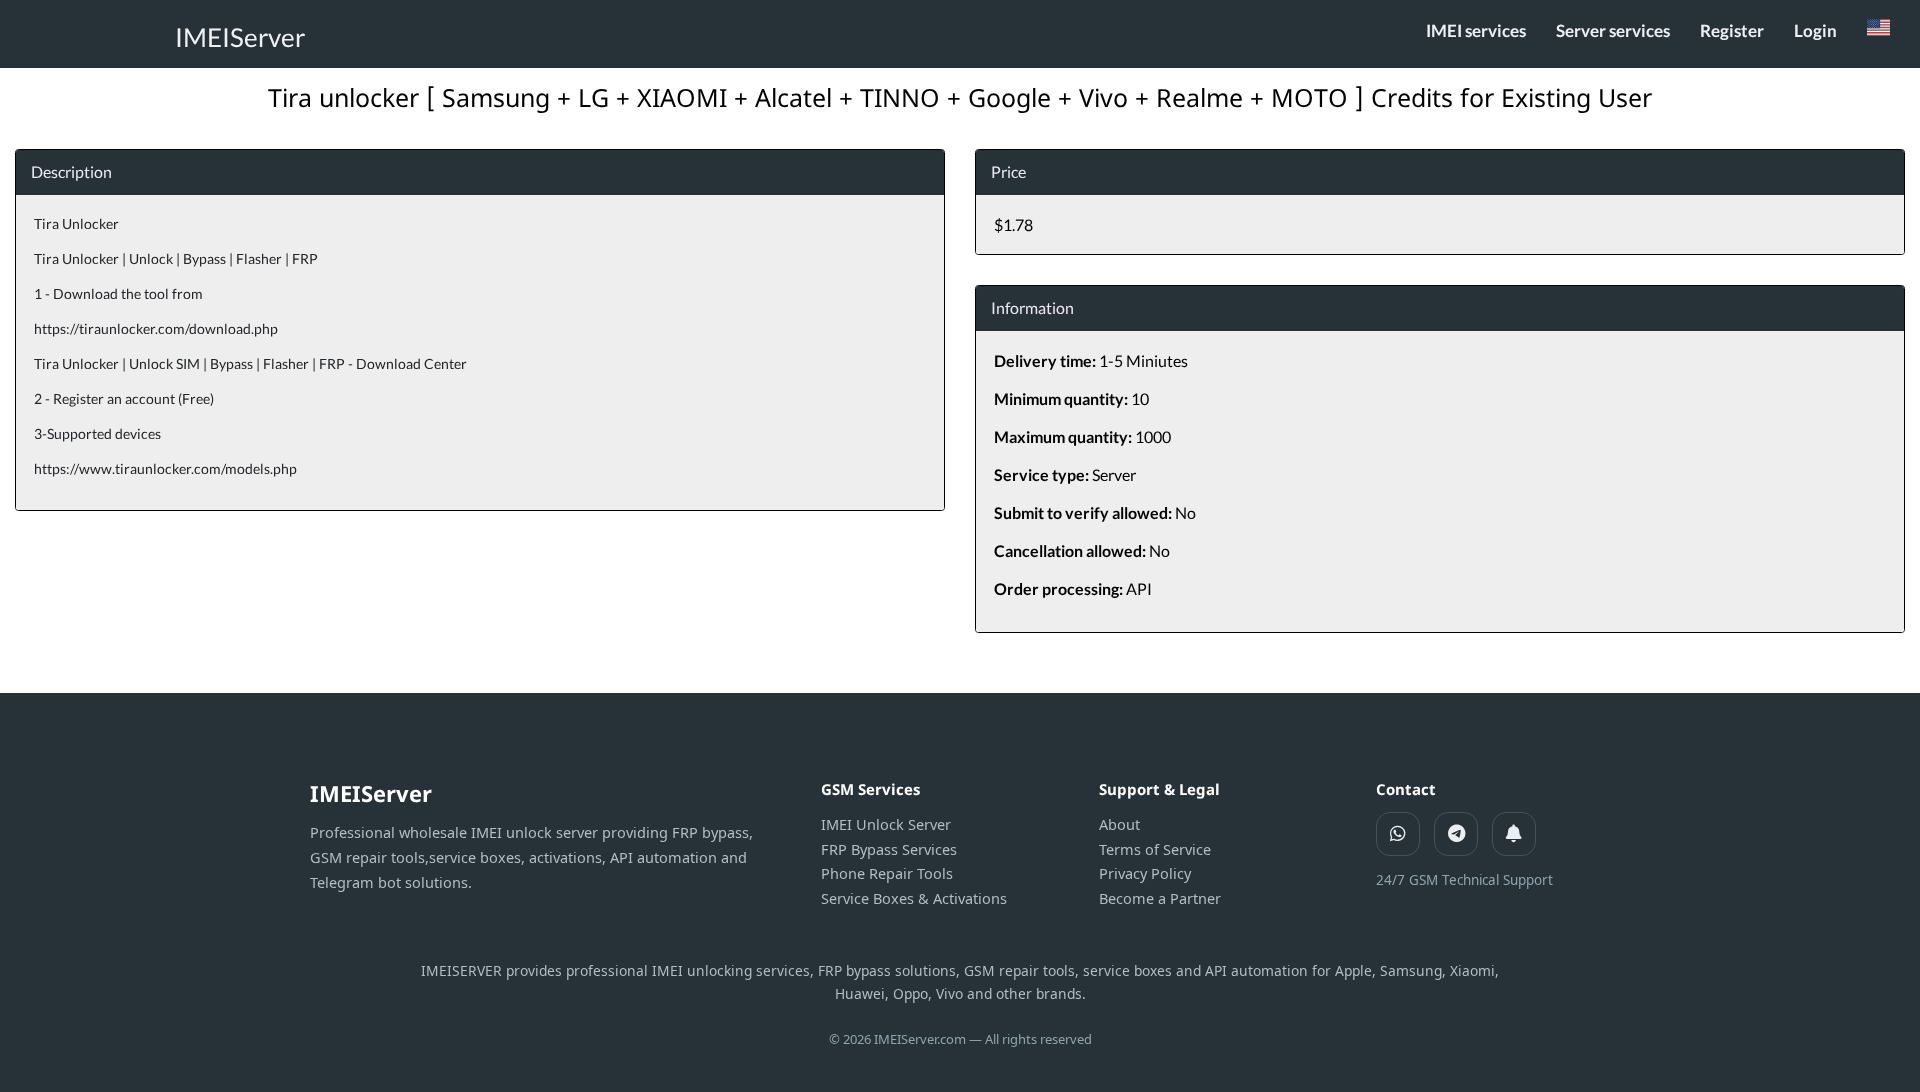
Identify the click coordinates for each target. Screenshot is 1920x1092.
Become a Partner (1160, 898)
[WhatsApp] (1398, 834)
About (1119, 824)
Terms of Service (1155, 849)
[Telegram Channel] (1514, 834)
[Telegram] (1456, 834)
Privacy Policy (1145, 873)
